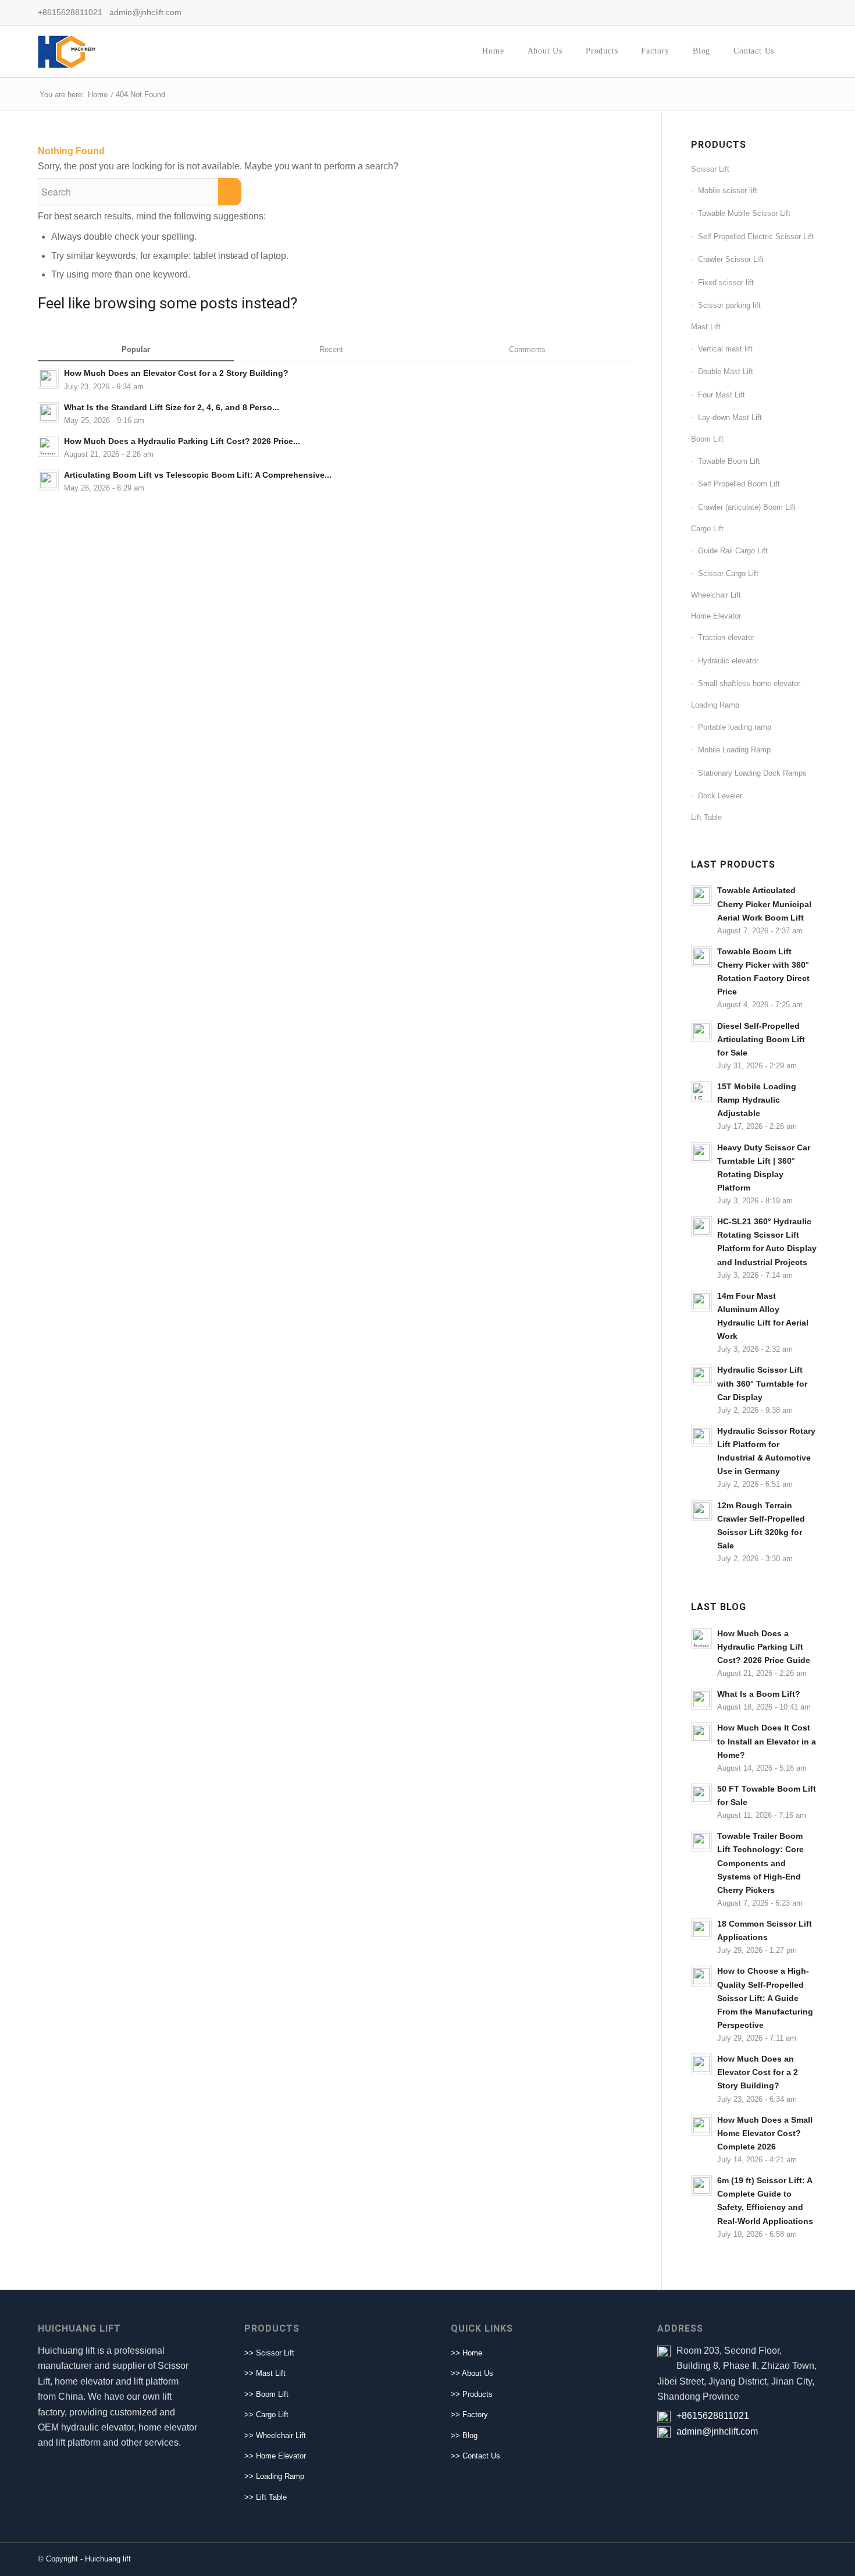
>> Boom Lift (266, 2394)
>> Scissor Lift (269, 2353)
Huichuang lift (108, 2559)
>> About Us (472, 2373)
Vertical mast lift (725, 349)
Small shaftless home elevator (749, 683)
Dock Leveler (720, 796)
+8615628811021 (713, 2416)
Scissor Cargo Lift (728, 573)
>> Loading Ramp (274, 2476)
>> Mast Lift (265, 2373)
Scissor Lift (710, 169)
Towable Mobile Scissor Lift (744, 213)
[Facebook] (756, 12)
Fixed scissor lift (726, 283)
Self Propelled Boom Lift (739, 484)
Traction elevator (726, 637)
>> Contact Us (475, 2456)
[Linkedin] (791, 12)
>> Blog (464, 2435)
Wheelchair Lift (716, 595)
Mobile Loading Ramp (734, 750)
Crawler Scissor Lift (731, 259)
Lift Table (706, 817)
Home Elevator (716, 616)
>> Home (466, 2353)
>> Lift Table (266, 2497)
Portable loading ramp (735, 727)
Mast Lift (706, 327)
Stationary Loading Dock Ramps (752, 773)
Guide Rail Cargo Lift (733, 551)
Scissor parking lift (729, 305)
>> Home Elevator (275, 2456)
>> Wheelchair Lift (275, 2435)
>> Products (472, 2394)
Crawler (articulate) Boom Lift (747, 507)
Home (98, 95)
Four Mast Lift (722, 395)
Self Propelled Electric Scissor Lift (756, 237)
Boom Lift (707, 439)
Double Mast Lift (726, 372)
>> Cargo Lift (266, 2415)
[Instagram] (808, 12)
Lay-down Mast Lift (730, 418)
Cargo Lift (707, 529)
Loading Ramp (715, 705)
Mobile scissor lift (728, 191)
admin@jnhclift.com (717, 2431)
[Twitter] (774, 12)
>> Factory (469, 2415)
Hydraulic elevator (728, 661)
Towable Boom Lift (729, 461)
